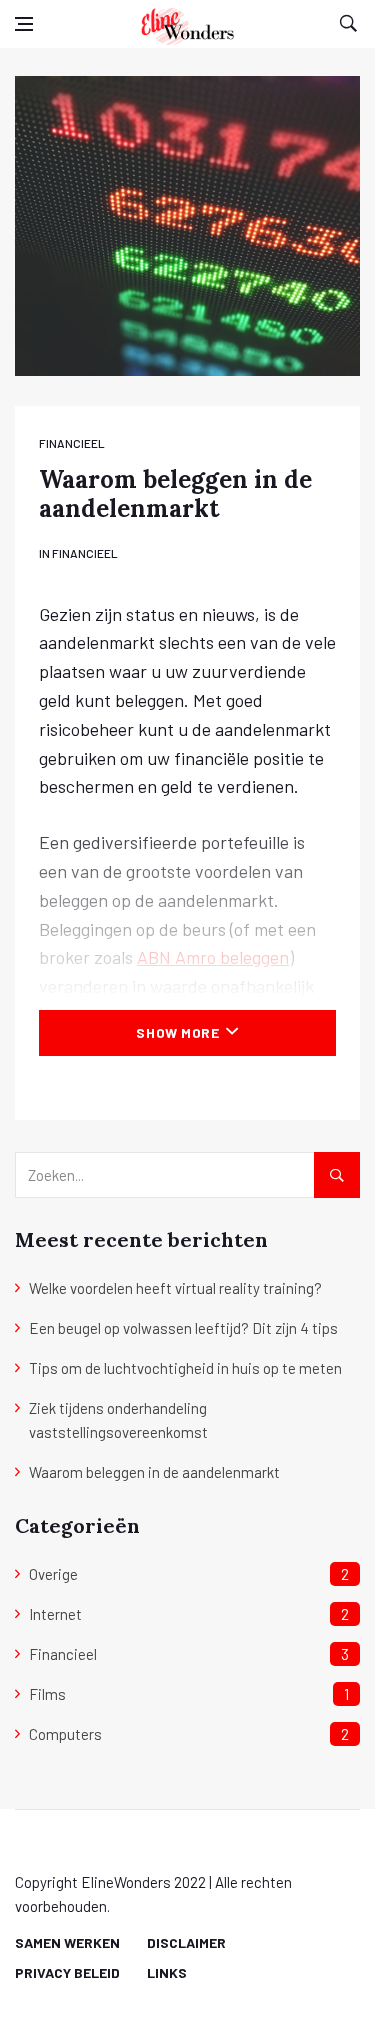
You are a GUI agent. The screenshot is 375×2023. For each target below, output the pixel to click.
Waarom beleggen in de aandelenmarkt (154, 1472)
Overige (53, 1574)
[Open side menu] (24, 24)
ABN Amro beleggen (213, 957)
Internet (55, 1614)
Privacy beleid (67, 1972)
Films (47, 1694)
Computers (65, 1734)
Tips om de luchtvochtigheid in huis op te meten (185, 1368)
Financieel (72, 443)
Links (167, 1972)
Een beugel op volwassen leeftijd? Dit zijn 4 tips (183, 1328)
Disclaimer (186, 1942)
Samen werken (67, 1942)
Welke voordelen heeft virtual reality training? (175, 1288)
